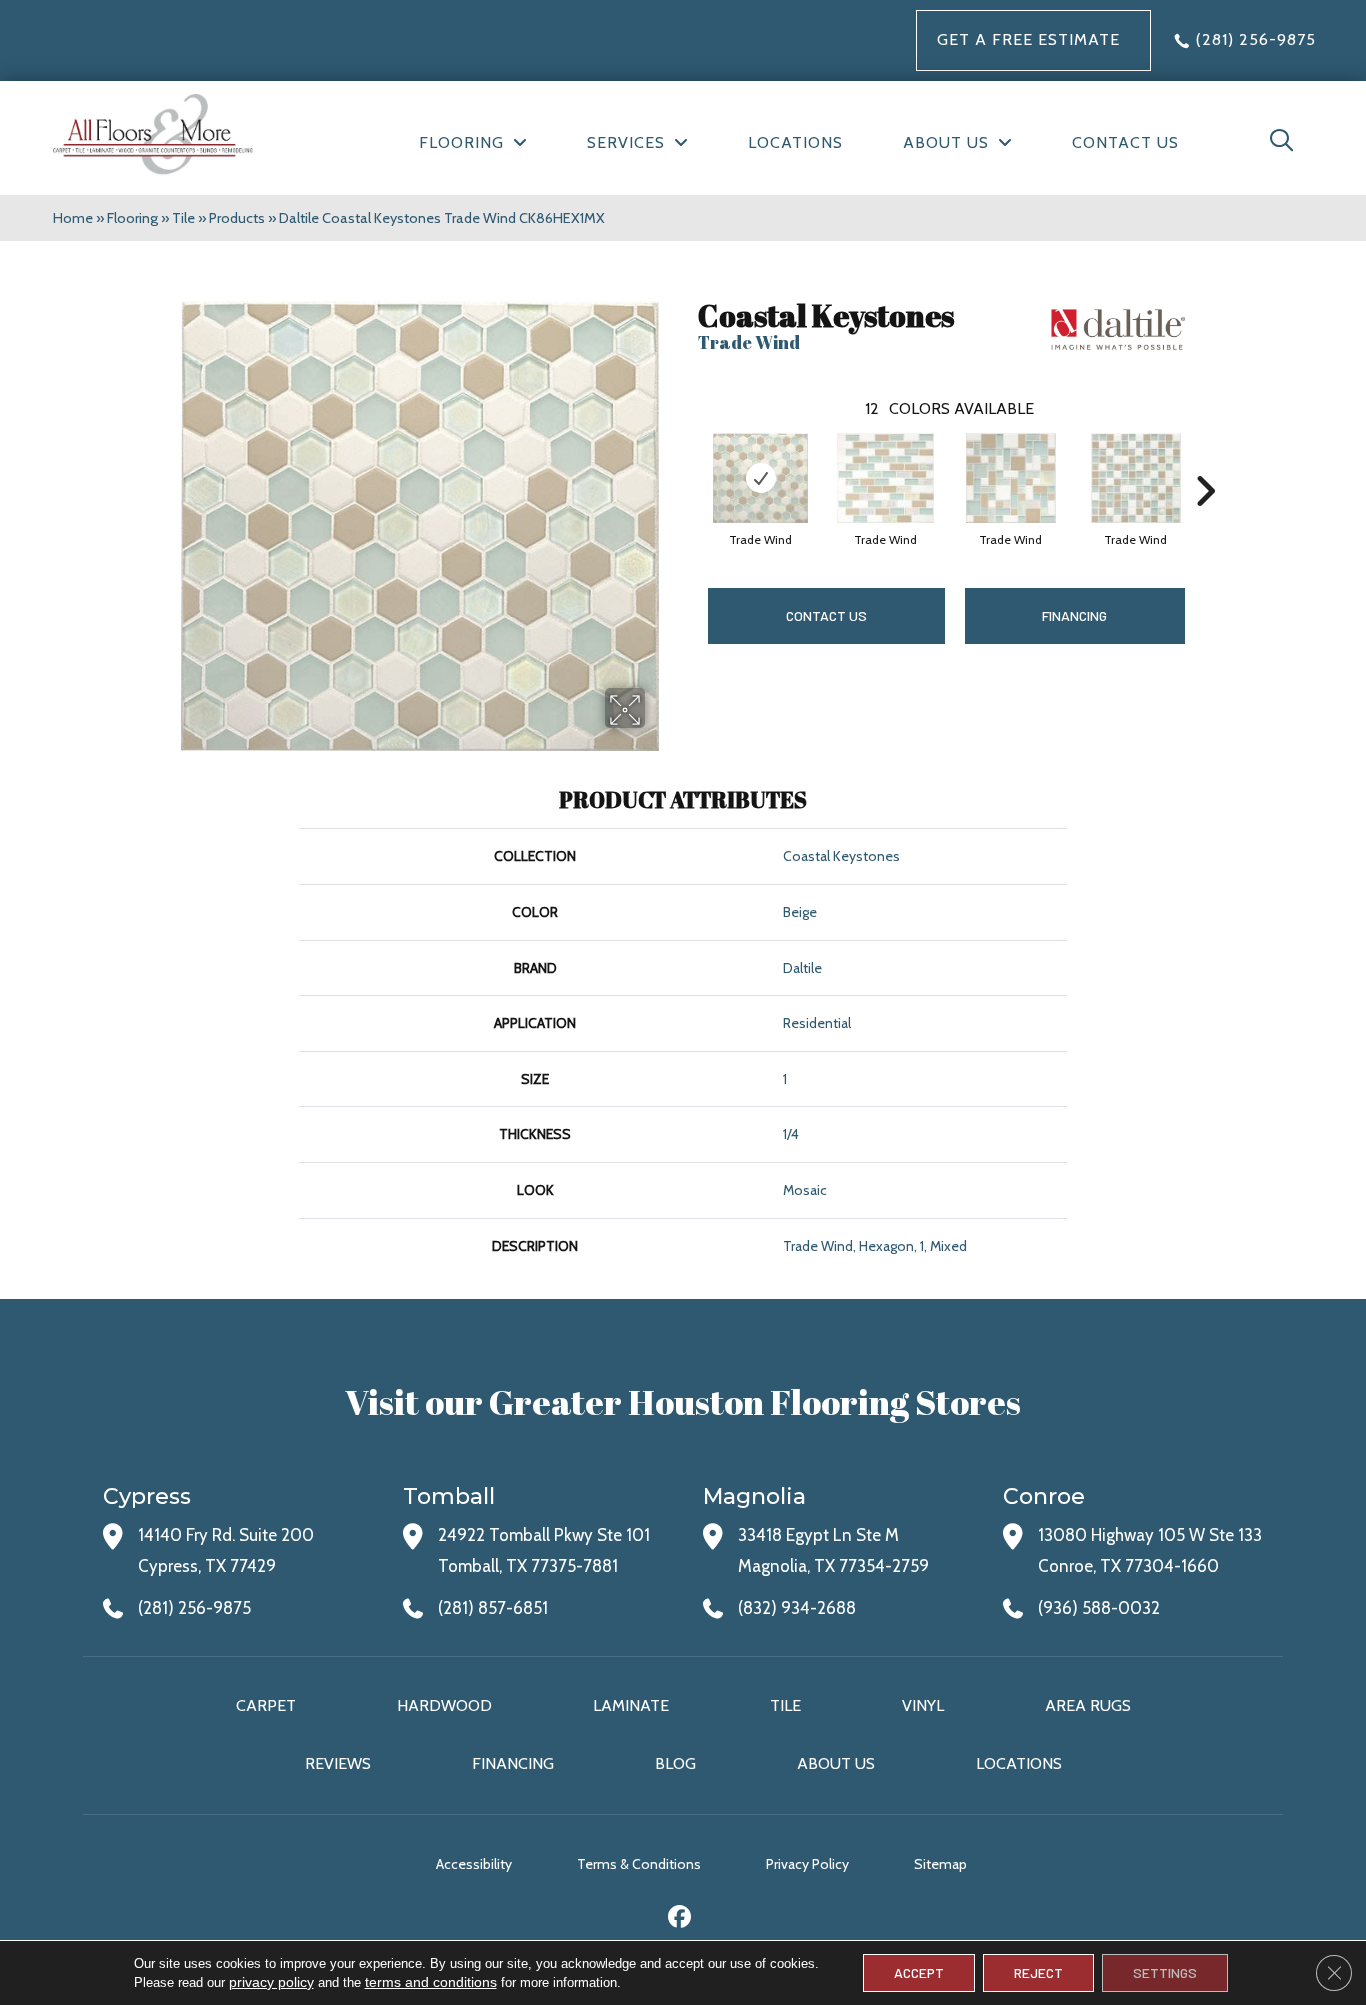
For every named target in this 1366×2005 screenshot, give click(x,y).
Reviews (338, 1763)
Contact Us (826, 615)
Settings (1165, 1972)
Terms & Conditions (639, 1864)
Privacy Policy (807, 1864)
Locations (1019, 1763)
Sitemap (940, 1864)
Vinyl (923, 1705)
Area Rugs (1088, 1705)
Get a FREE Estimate (1028, 39)
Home (73, 218)
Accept (919, 1972)
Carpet (266, 1705)
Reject (1038, 1972)
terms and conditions (431, 1982)
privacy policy (271, 1982)
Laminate (631, 1705)
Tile (183, 218)
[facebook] (680, 1919)
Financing (513, 1763)
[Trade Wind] (761, 478)
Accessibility (474, 1864)
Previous (688, 461)
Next (1205, 461)
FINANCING (1074, 615)
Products (237, 218)
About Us (836, 1763)
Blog (675, 1763)
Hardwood (444, 1705)
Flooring (132, 218)
